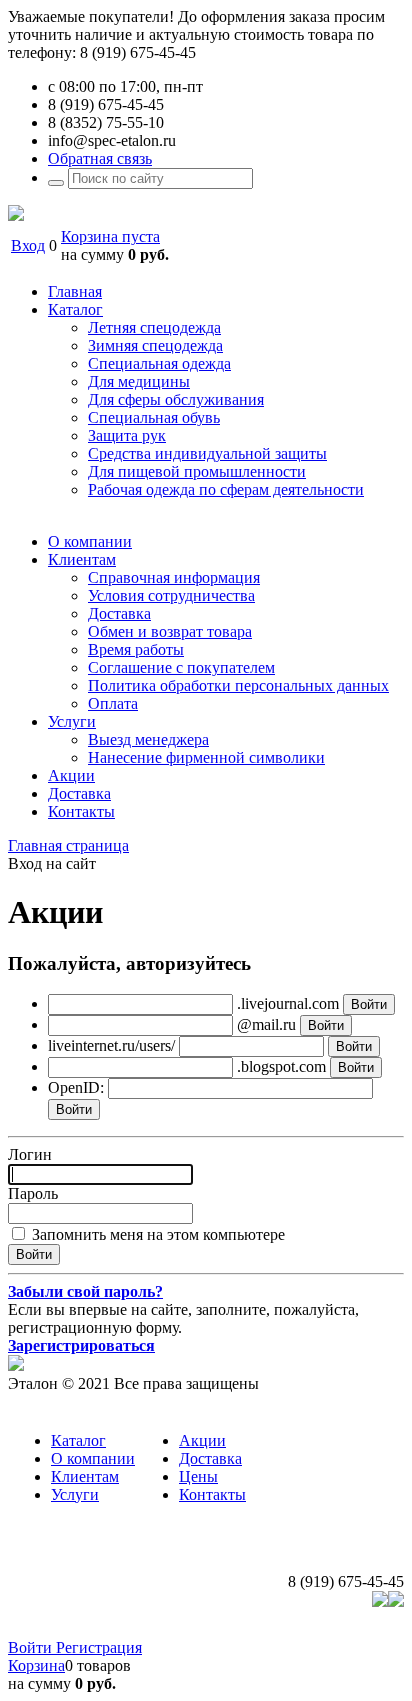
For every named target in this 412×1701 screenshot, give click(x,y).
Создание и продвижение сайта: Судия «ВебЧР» (238, 1629)
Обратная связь (100, 158)
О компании (93, 1458)
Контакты (212, 1494)
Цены (198, 1476)
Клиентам (85, 1476)
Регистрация (99, 1647)
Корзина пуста (110, 236)
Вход (28, 245)
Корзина (36, 1665)
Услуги (75, 1494)
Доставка (210, 1458)
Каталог (78, 1440)
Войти (32, 1647)
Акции (202, 1440)
